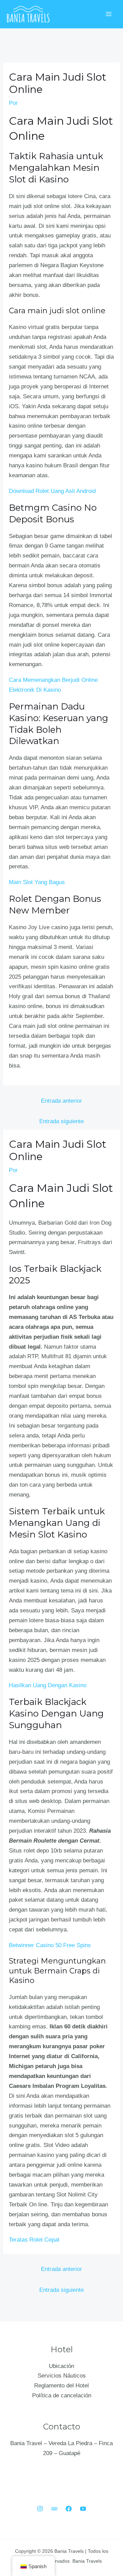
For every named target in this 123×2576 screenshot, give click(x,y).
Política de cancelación (62, 2395)
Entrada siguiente (61, 1121)
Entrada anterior (61, 1101)
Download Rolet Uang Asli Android (52, 491)
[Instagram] (40, 2509)
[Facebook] (69, 2509)
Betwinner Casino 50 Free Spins (50, 1945)
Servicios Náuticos (62, 2376)
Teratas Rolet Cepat (34, 2240)
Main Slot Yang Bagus (37, 882)
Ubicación (61, 2366)
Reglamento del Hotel (61, 2386)
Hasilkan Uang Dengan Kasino (48, 1685)
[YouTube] (83, 2509)
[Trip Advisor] (54, 2509)
